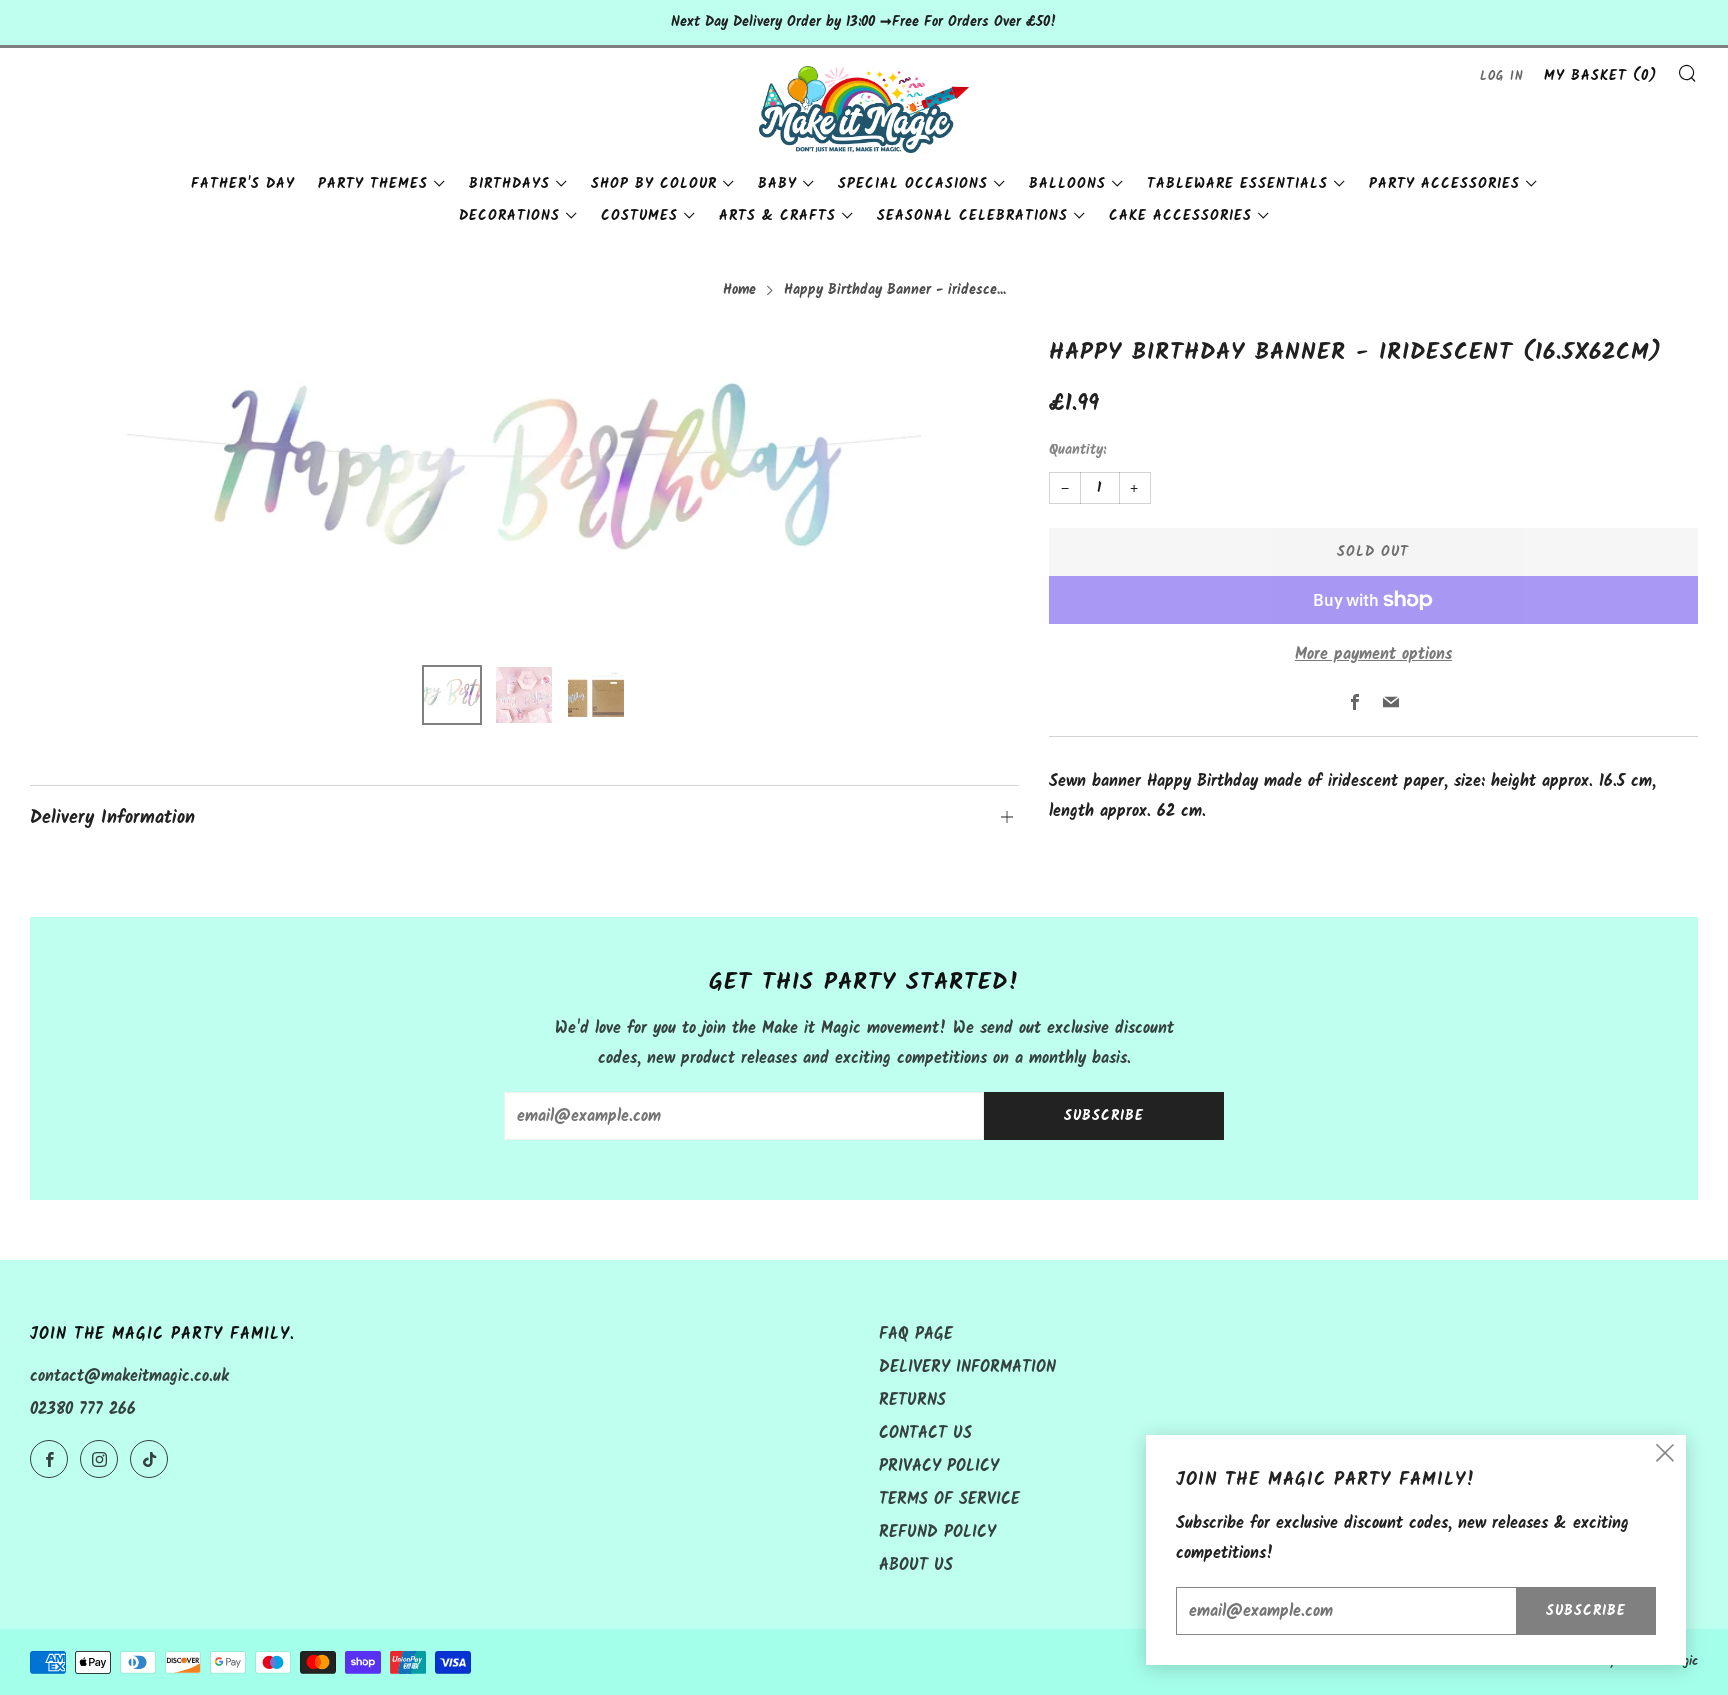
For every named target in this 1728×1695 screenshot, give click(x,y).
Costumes (639, 216)
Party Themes (373, 184)
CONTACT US (925, 1433)
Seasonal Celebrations (972, 216)
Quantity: (1077, 451)
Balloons (1067, 184)
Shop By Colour (654, 184)
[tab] (452, 695)
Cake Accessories (1180, 216)
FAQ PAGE (916, 1334)
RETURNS (912, 1400)
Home (739, 290)
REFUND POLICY (937, 1532)
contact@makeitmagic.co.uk (129, 1376)
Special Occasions (913, 184)
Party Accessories (1444, 184)
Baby (777, 184)
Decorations (509, 216)
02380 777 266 (83, 1409)
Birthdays (509, 184)
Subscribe (1104, 1116)
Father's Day (243, 184)
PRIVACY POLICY (939, 1466)
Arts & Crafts (777, 216)
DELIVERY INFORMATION (967, 1367)
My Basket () (1600, 76)
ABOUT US (916, 1565)
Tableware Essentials (1237, 184)
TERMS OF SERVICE (949, 1499)
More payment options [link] (1373, 654)
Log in (1502, 76)
